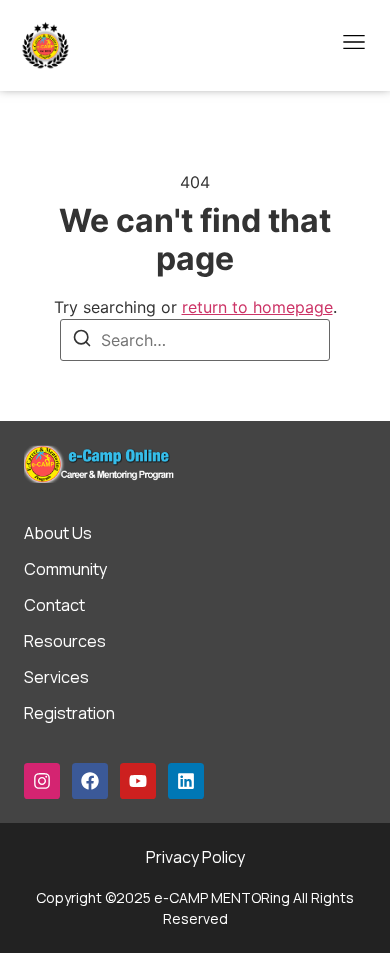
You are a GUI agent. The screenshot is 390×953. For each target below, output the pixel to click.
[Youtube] (138, 781)
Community (65, 569)
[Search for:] (195, 340)
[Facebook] (90, 781)
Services (56, 677)
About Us (58, 533)
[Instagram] (42, 781)
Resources (65, 641)
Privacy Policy (195, 857)
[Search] (82, 341)
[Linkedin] (186, 781)
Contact (54, 605)
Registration (69, 713)
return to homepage (257, 307)
